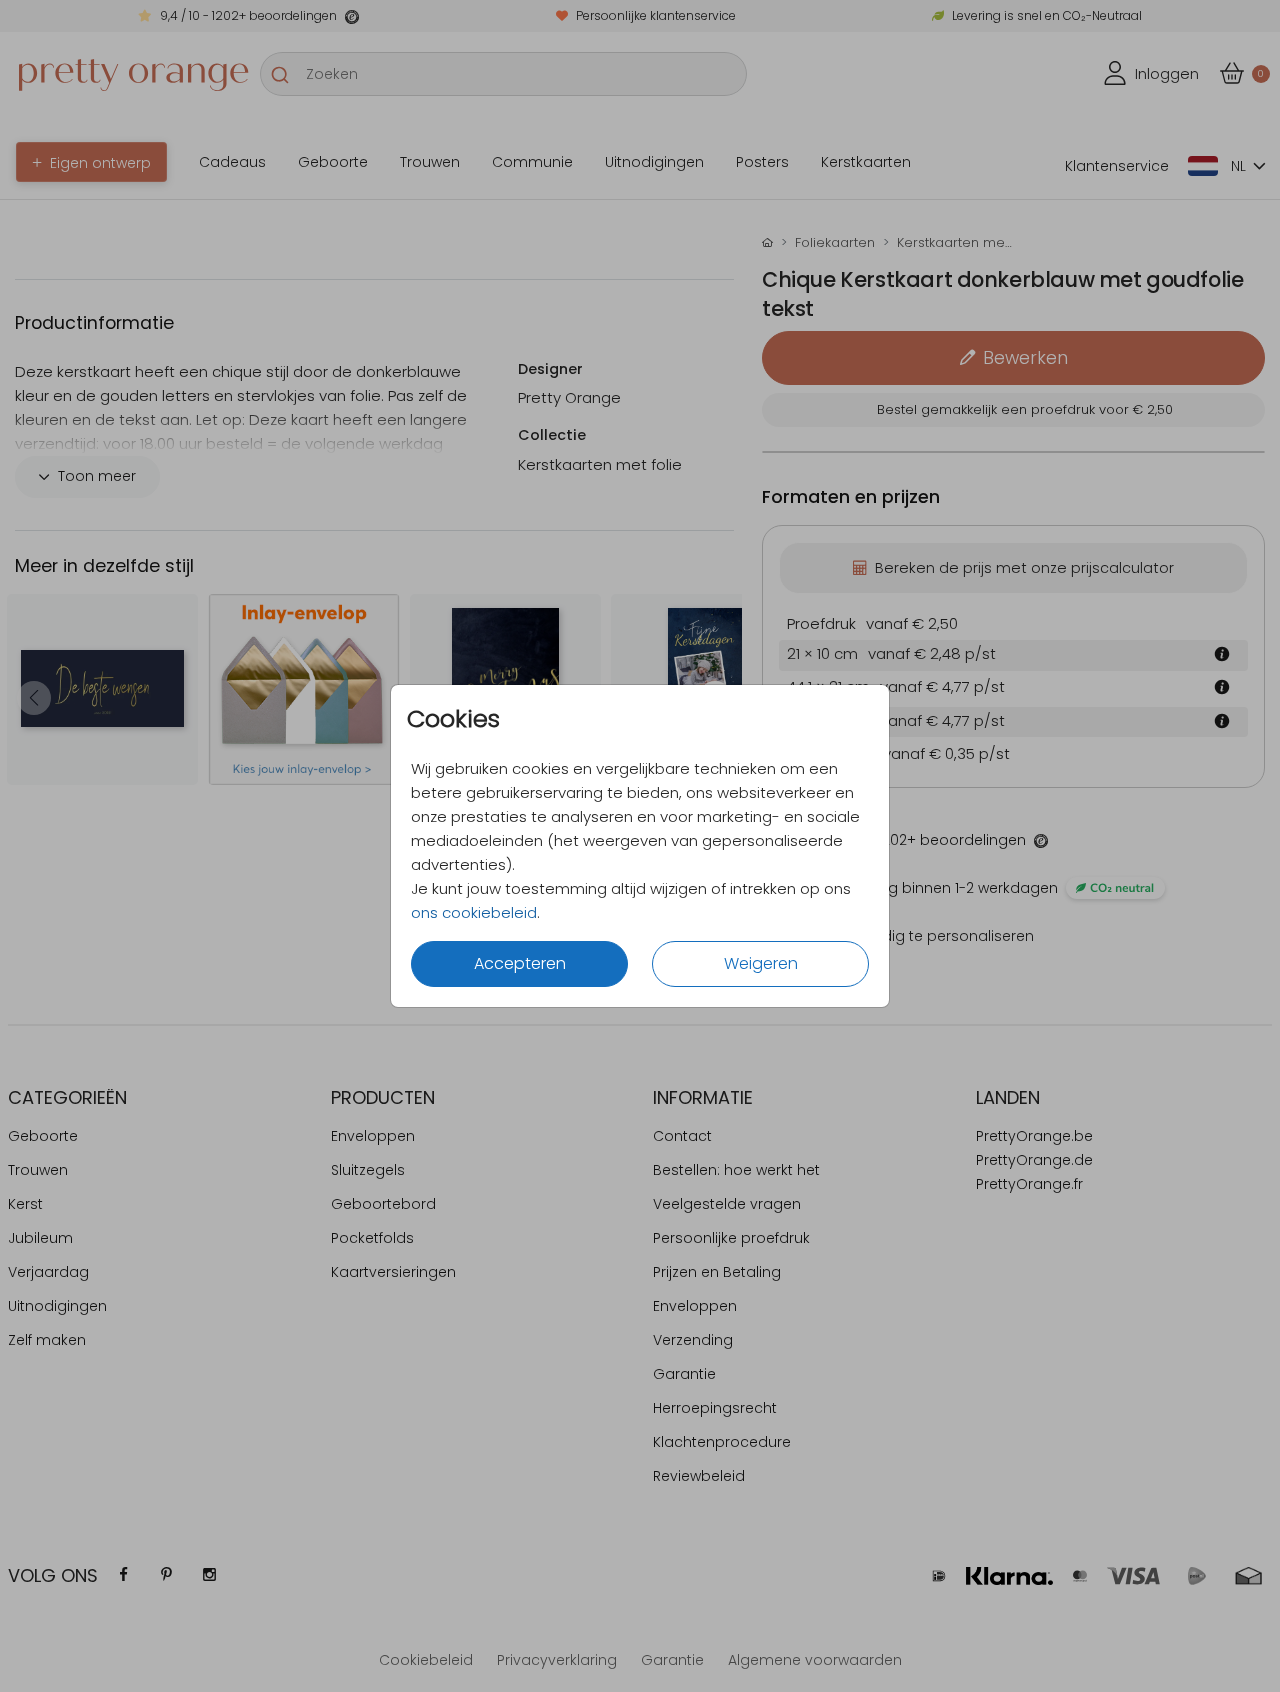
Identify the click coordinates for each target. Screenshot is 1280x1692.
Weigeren (761, 963)
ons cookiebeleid (474, 912)
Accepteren (520, 963)
